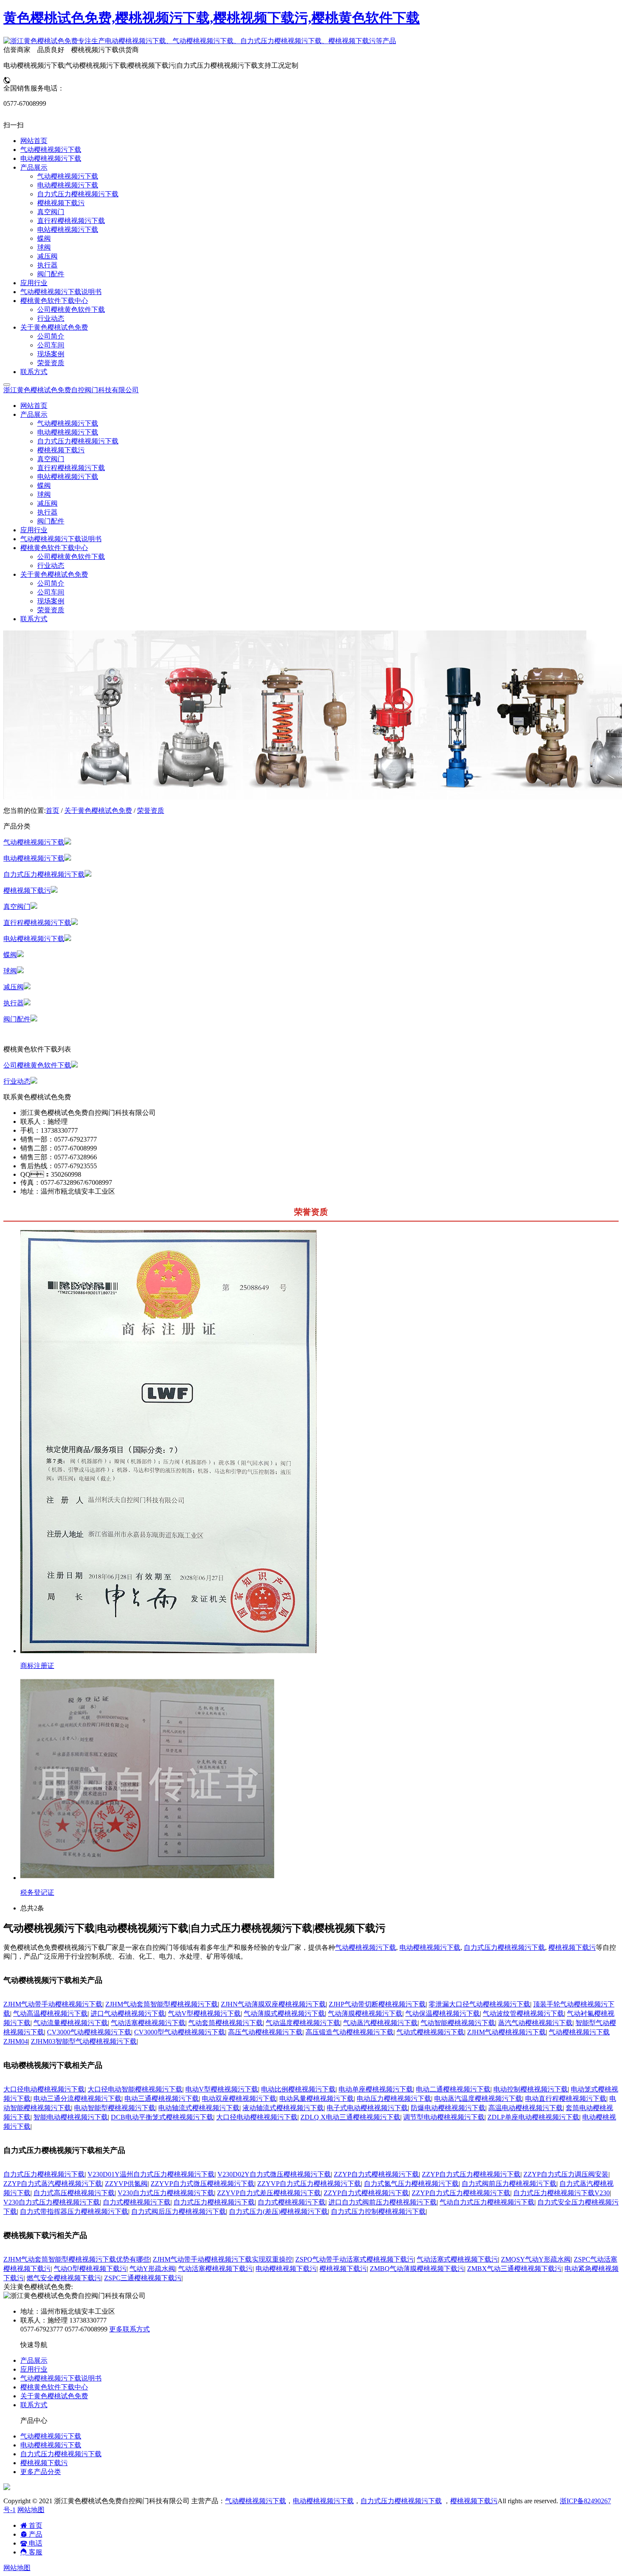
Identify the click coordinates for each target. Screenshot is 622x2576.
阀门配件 (51, 521)
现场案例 (51, 601)
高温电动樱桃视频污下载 (526, 2108)
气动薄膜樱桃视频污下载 (365, 2013)
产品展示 (34, 2360)
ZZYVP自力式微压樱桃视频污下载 (202, 2184)
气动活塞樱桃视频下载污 (215, 2269)
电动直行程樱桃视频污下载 (566, 2099)
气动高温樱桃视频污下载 (50, 2013)
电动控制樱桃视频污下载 (531, 2089)
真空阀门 (51, 459)
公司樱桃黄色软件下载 (71, 557)
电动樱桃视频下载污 (286, 2269)
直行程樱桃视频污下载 (71, 468)
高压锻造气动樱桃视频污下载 (350, 2032)
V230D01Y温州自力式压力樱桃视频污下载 (151, 2174)
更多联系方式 (129, 2329)
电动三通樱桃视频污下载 (162, 2099)
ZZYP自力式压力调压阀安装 (566, 2174)
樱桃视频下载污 (61, 450)
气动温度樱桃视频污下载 (303, 2023)
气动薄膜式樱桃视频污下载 (284, 2013)
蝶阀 (44, 486)
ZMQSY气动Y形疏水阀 (536, 2259)
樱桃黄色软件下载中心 (54, 2387)
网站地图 (31, 2510)
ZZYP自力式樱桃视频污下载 (376, 2174)
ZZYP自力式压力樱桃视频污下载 (471, 2174)
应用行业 (34, 530)
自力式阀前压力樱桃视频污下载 (509, 2184)
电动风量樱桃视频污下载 (317, 2099)
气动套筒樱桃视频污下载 (226, 2023)
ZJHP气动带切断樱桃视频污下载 (377, 2004)
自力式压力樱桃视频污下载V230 (561, 2193)
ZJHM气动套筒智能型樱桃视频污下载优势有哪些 (77, 2259)
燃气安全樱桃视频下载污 (64, 2278)
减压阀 (47, 503)
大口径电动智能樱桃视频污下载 (135, 2089)
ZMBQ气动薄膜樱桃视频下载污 (417, 2269)
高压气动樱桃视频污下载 (265, 2032)
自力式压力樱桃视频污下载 (78, 441)
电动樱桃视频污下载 (68, 432)
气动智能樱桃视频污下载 (458, 2023)
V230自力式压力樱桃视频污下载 (166, 2193)
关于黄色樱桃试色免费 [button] (54, 574)
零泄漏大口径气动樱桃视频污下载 (479, 2004)
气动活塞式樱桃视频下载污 (457, 2259)
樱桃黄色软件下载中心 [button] (54, 548)
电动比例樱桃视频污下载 (298, 2089)
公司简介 (51, 583)
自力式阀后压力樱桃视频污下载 (179, 2211)
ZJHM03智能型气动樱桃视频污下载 (84, 2041)
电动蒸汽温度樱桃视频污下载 (478, 2099)
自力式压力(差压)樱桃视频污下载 (278, 2211)
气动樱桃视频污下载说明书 (61, 539)
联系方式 (34, 619)
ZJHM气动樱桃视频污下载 (506, 2032)
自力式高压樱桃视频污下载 (74, 2193)
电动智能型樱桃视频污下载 (115, 2108)
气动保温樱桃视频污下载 (443, 2013)
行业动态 (51, 566)
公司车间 (51, 592)
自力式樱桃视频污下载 (137, 2202)
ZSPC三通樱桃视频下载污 (143, 2278)
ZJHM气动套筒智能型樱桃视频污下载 (162, 2004)
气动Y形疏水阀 (152, 2269)
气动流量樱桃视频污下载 (71, 2023)
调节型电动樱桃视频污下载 (444, 2117)
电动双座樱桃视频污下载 (239, 2099)
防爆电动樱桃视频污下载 (448, 2108)
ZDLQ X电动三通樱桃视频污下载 (350, 2117)
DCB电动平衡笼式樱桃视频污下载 (162, 2117)
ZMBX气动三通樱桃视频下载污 (514, 2269)
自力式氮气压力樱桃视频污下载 (411, 2184)
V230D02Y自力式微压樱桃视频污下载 (274, 2174)
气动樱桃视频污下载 (68, 423)
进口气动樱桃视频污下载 (128, 2013)
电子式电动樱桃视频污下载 (367, 2108)
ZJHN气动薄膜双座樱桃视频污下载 (273, 2004)
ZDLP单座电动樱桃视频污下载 (533, 2117)
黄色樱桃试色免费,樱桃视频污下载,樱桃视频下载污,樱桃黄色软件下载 (212, 18)
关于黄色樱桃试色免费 (98, 811)
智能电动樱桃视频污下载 (71, 2117)
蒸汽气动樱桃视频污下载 (535, 2023)
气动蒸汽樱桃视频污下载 (380, 2023)
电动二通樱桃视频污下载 (453, 2089)
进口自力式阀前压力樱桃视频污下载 (383, 2202)
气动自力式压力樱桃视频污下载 (487, 2202)
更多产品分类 (41, 2472)
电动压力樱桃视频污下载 (394, 2099)
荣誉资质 (51, 610)
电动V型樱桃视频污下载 (222, 2089)
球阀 (44, 494)
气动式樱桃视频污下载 (430, 2032)
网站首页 (34, 406)
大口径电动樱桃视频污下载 (44, 2089)
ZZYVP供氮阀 (126, 2184)
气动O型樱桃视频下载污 (90, 2269)
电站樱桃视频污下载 (68, 477)
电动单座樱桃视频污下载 (376, 2089)
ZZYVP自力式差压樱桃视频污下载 (269, 2193)
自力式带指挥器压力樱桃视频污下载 (74, 2211)
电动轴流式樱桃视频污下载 (199, 2108)
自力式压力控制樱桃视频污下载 (378, 2211)
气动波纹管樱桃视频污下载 (523, 2013)
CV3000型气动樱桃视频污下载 (180, 2032)
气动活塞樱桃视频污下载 (148, 2023)
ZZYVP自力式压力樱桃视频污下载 (309, 2184)
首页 (52, 811)
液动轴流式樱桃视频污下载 (283, 2108)
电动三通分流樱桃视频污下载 (77, 2099)
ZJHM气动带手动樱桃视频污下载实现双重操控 (223, 2259)
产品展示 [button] (34, 414)
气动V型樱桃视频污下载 (204, 2013)
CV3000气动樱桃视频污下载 (89, 2032)
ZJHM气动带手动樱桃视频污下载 (53, 2004)
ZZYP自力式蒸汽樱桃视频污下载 (53, 2184)
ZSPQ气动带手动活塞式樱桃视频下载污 (355, 2259)
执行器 (47, 512)
